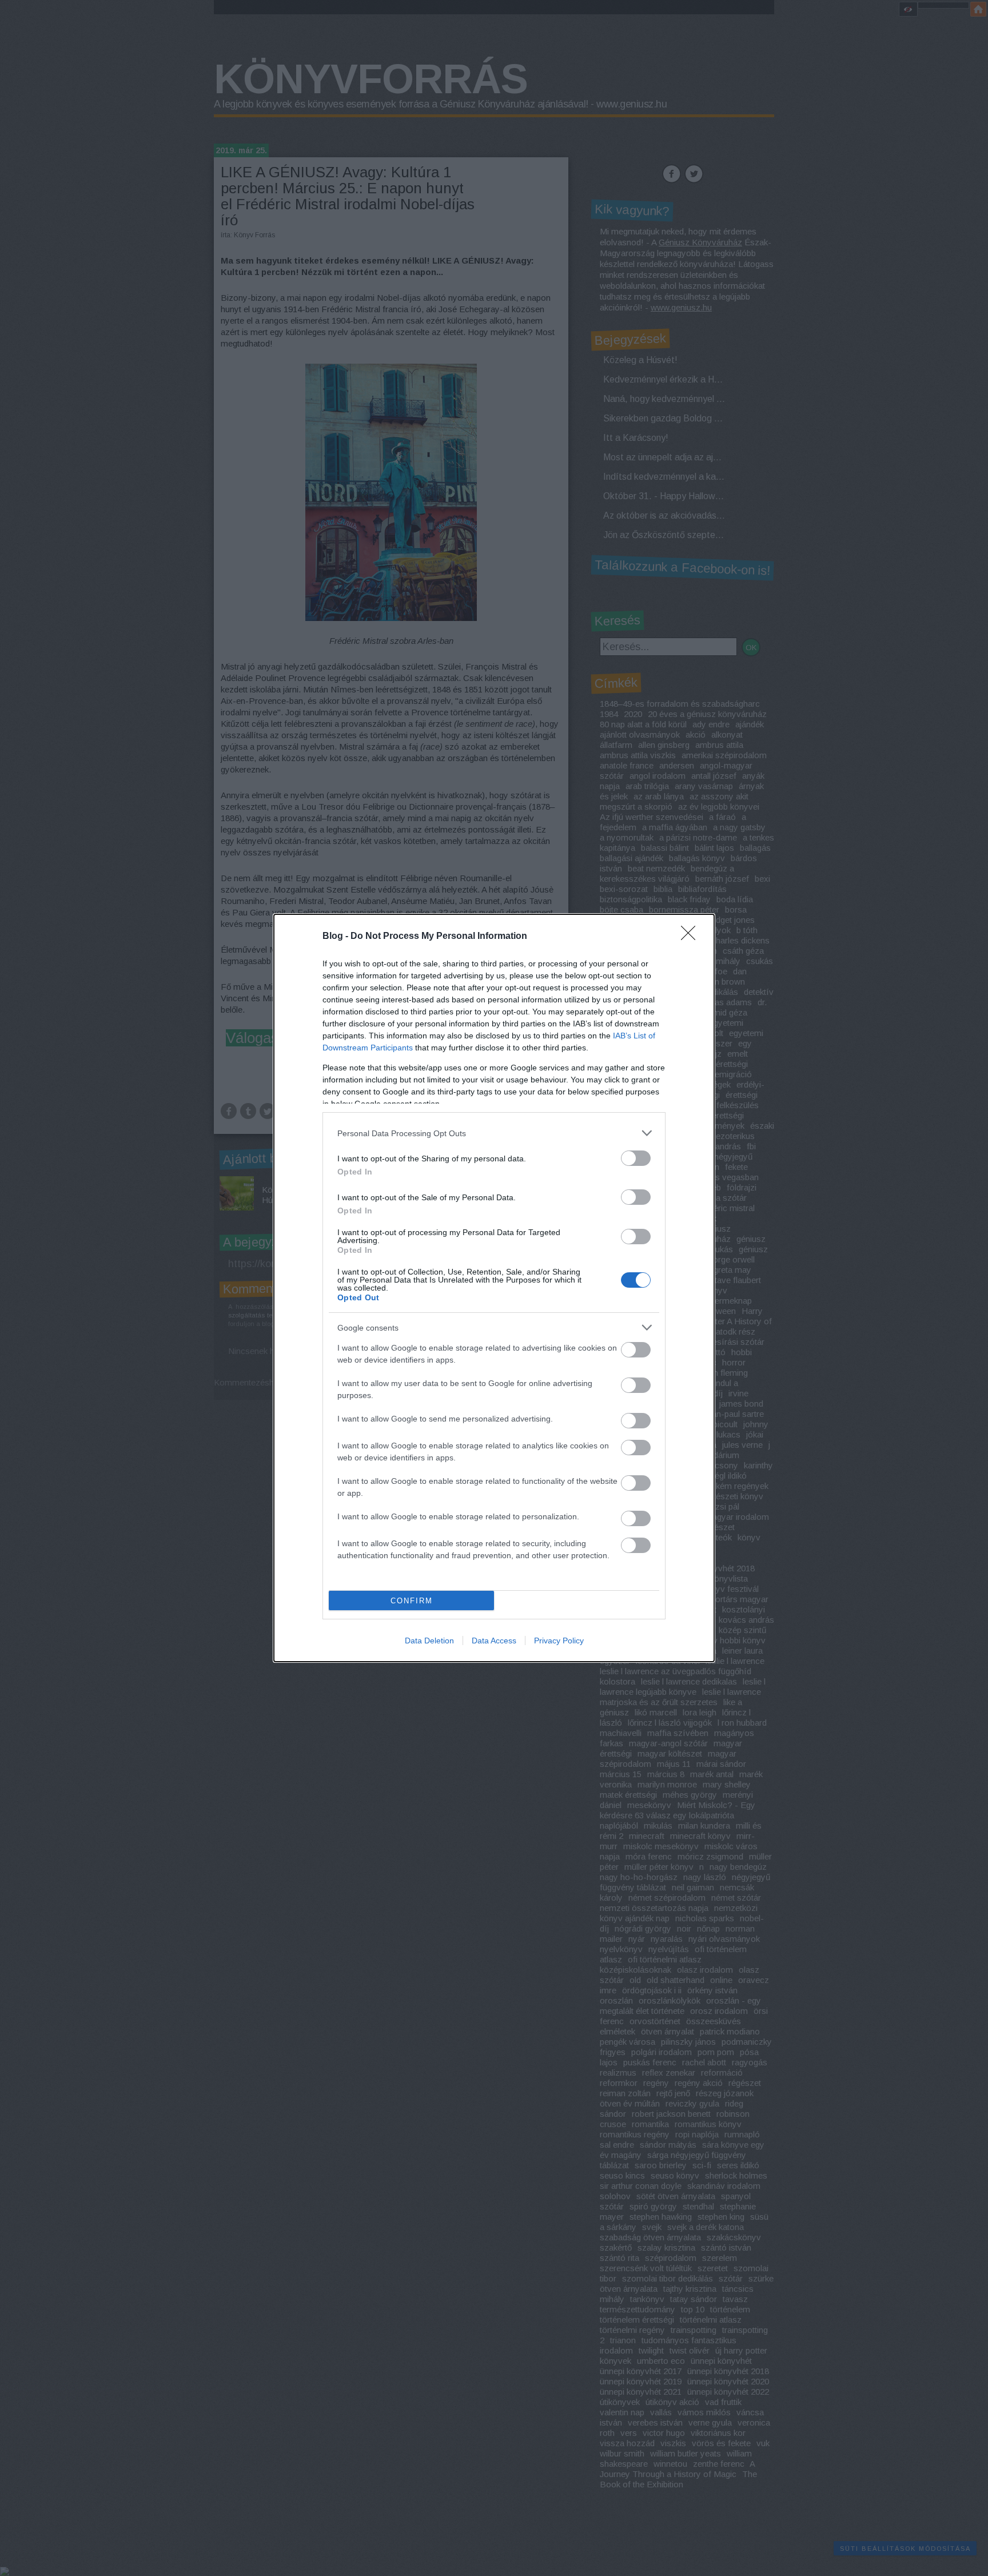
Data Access (494, 1641)
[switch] (636, 1158)
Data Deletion (429, 1641)
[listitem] (494, 1133)
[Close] (692, 937)
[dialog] (494, 1288)
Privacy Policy (559, 1641)
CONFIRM (412, 1601)
